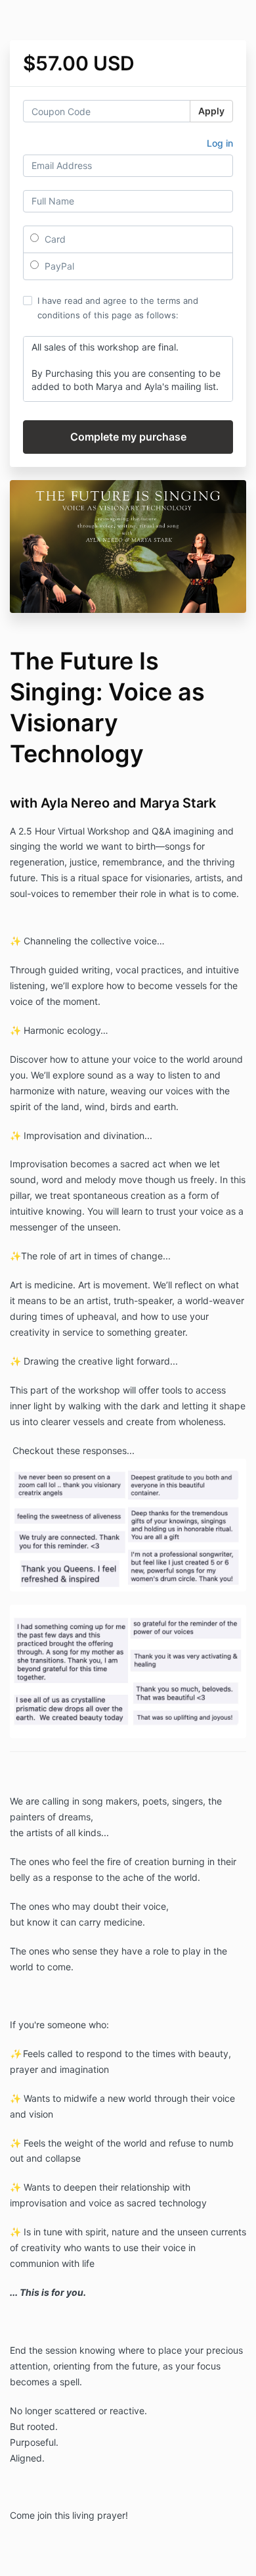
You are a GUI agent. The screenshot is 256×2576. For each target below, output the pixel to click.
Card (54, 239)
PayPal (58, 266)
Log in (220, 143)
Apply (211, 111)
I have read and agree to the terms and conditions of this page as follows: (118, 308)
